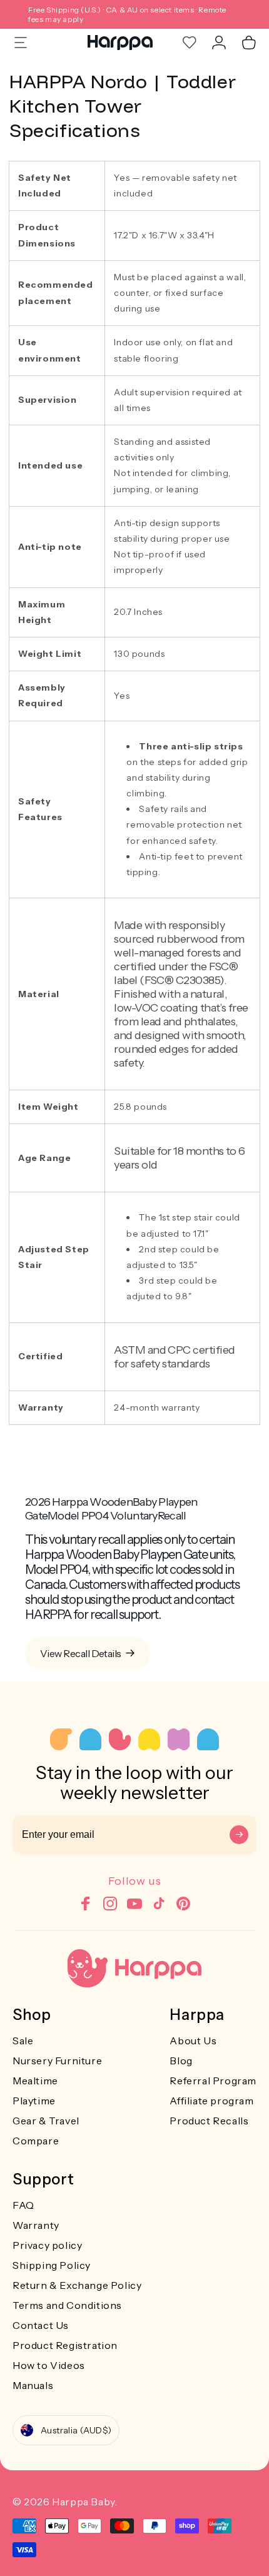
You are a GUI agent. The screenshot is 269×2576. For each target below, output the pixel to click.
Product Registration (65, 2345)
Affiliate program (211, 2101)
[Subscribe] (239, 1835)
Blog (181, 2061)
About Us (193, 2041)
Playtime (34, 2101)
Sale (23, 2041)
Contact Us (41, 2325)
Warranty (36, 2225)
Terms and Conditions (67, 2305)
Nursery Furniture (57, 2061)
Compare (36, 2141)
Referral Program (213, 2081)
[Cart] (249, 43)
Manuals (33, 2385)
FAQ (23, 2205)
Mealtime (35, 2081)
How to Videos (49, 2365)
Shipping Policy (52, 2265)
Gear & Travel (46, 2121)
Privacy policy (47, 2245)
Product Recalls (209, 2121)
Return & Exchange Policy (77, 2285)
